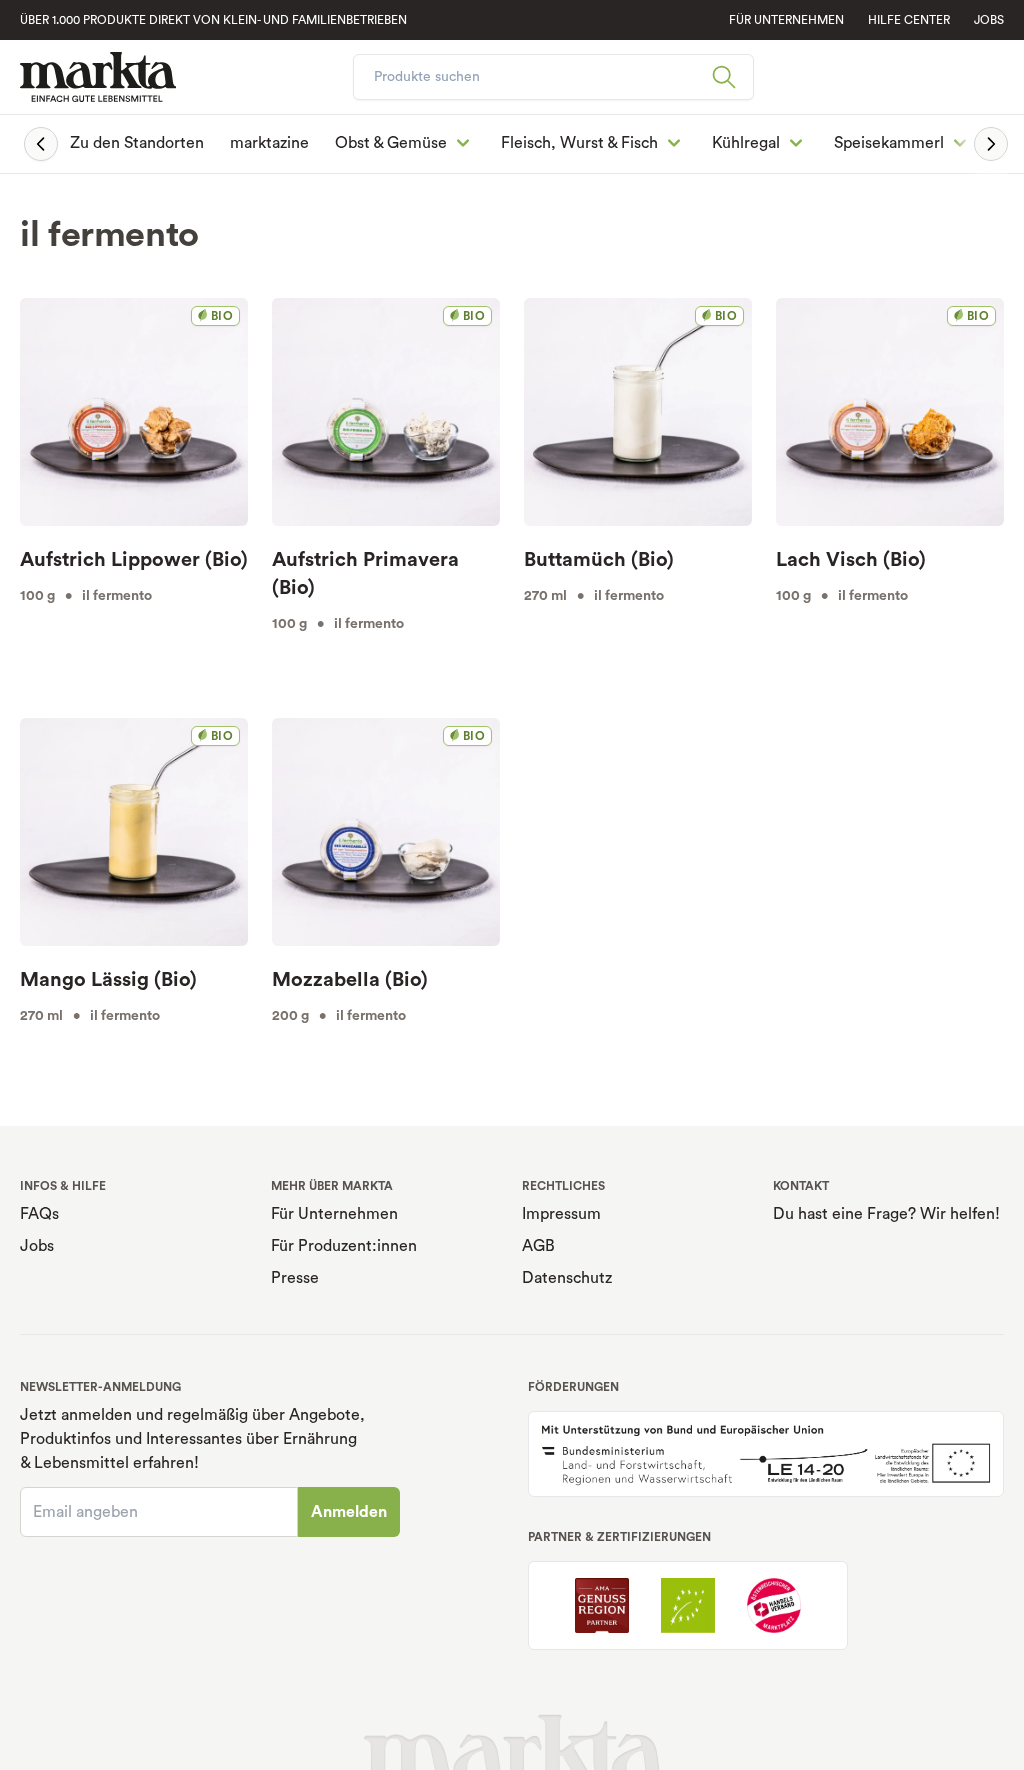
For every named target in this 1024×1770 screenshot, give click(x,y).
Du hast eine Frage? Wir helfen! (886, 1214)
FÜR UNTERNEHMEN (786, 20)
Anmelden (349, 1512)
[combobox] (553, 77)
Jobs (989, 20)
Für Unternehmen (334, 1214)
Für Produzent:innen (344, 1246)
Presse (295, 1278)
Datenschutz (567, 1278)
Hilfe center (909, 20)
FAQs (39, 1214)
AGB (538, 1246)
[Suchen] (732, 77)
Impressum (561, 1214)
